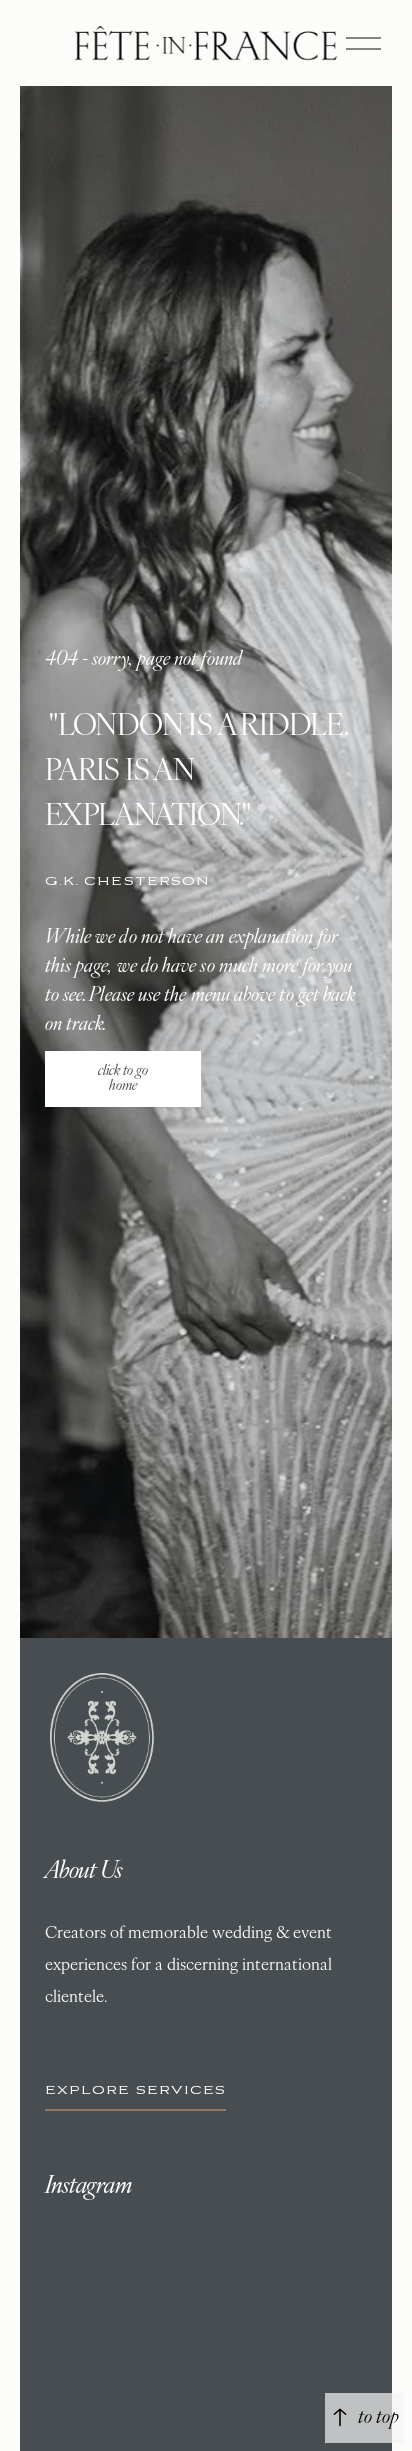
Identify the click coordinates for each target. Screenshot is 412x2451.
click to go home (123, 1079)
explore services (136, 2090)
